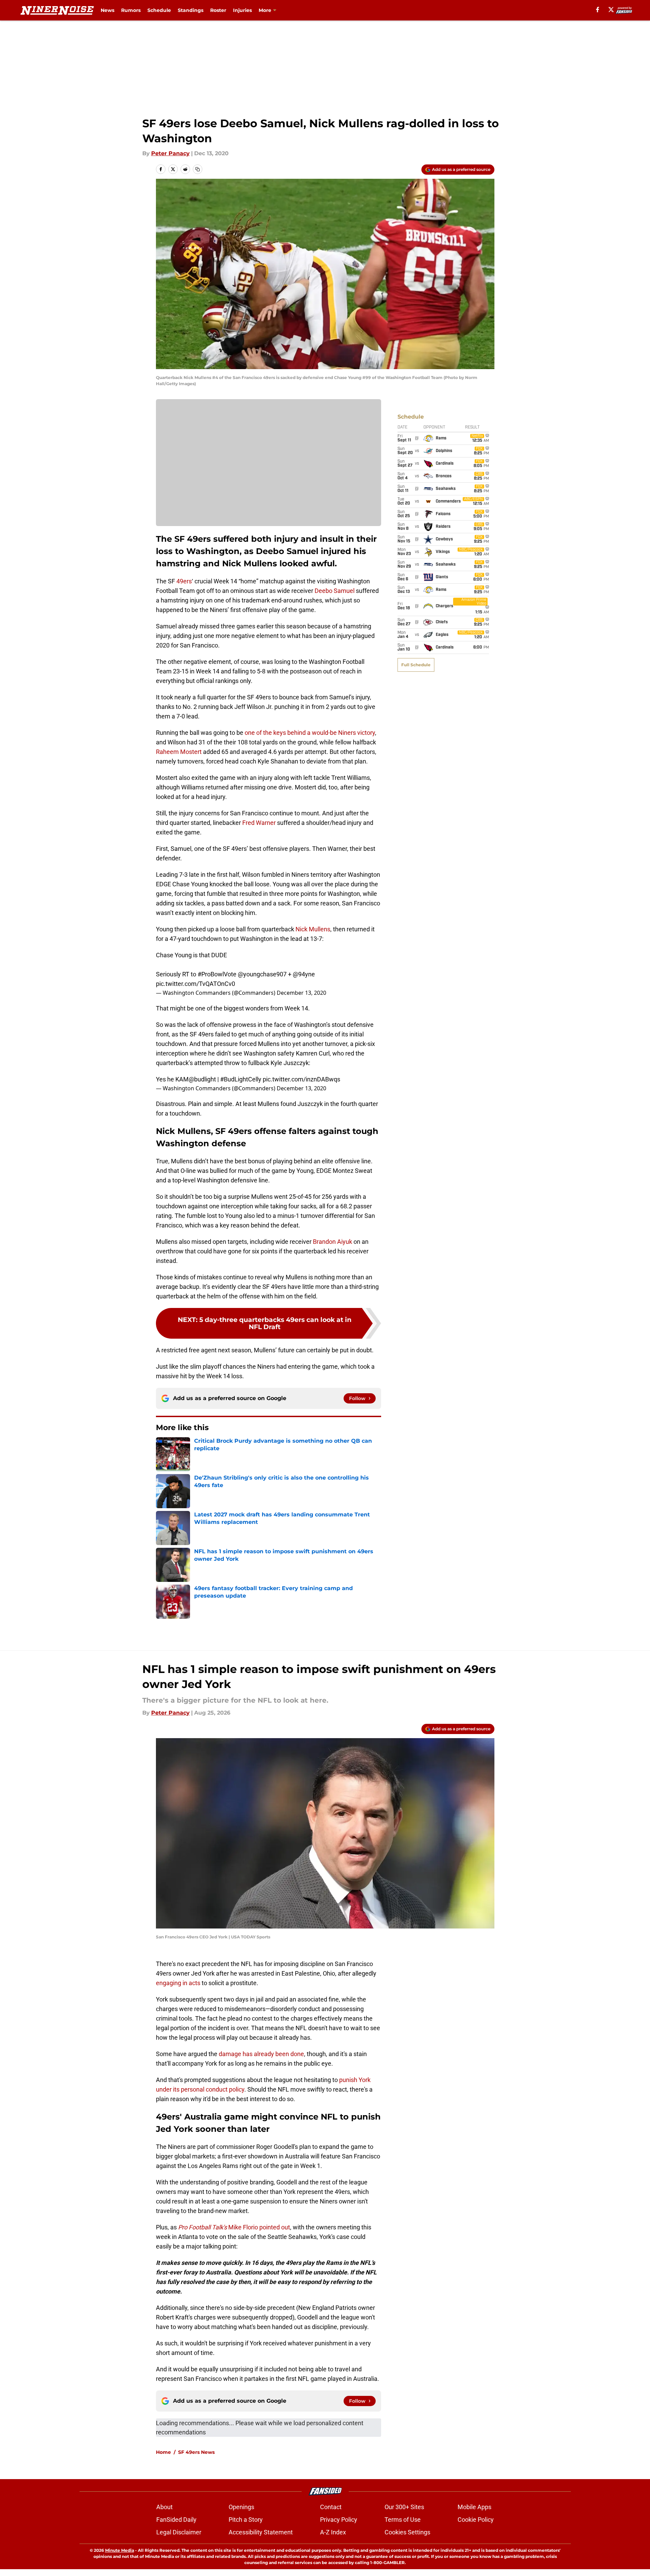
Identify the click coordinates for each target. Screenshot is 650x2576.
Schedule (159, 10)
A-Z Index (333, 2532)
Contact (331, 2507)
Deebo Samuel (335, 591)
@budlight (202, 1079)
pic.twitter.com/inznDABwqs (301, 1079)
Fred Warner (259, 823)
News (107, 10)
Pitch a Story (246, 2520)
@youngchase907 (262, 974)
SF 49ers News (196, 2452)
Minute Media (120, 2550)
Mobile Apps (474, 2507)
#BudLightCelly (241, 1079)
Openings (241, 2507)
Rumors (131, 10)
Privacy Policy (339, 2520)
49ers (184, 581)
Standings (191, 10)
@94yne (304, 974)
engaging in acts (178, 1983)
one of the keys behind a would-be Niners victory (310, 733)
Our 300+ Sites (404, 2507)
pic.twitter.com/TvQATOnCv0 (196, 984)
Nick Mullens (313, 929)
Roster (218, 10)
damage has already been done (261, 2054)
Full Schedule (416, 665)
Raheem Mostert (179, 752)
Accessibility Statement (261, 2532)
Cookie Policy (476, 2520)
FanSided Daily (176, 2520)
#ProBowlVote (217, 974)
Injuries (242, 10)
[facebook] (598, 10)
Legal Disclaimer (179, 2532)
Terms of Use (403, 2520)
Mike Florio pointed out (234, 2227)
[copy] (198, 169)
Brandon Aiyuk (333, 1242)
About (164, 2507)
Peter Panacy (170, 153)
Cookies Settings (407, 2532)
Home (163, 2452)
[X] (611, 10)
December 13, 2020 (301, 993)
